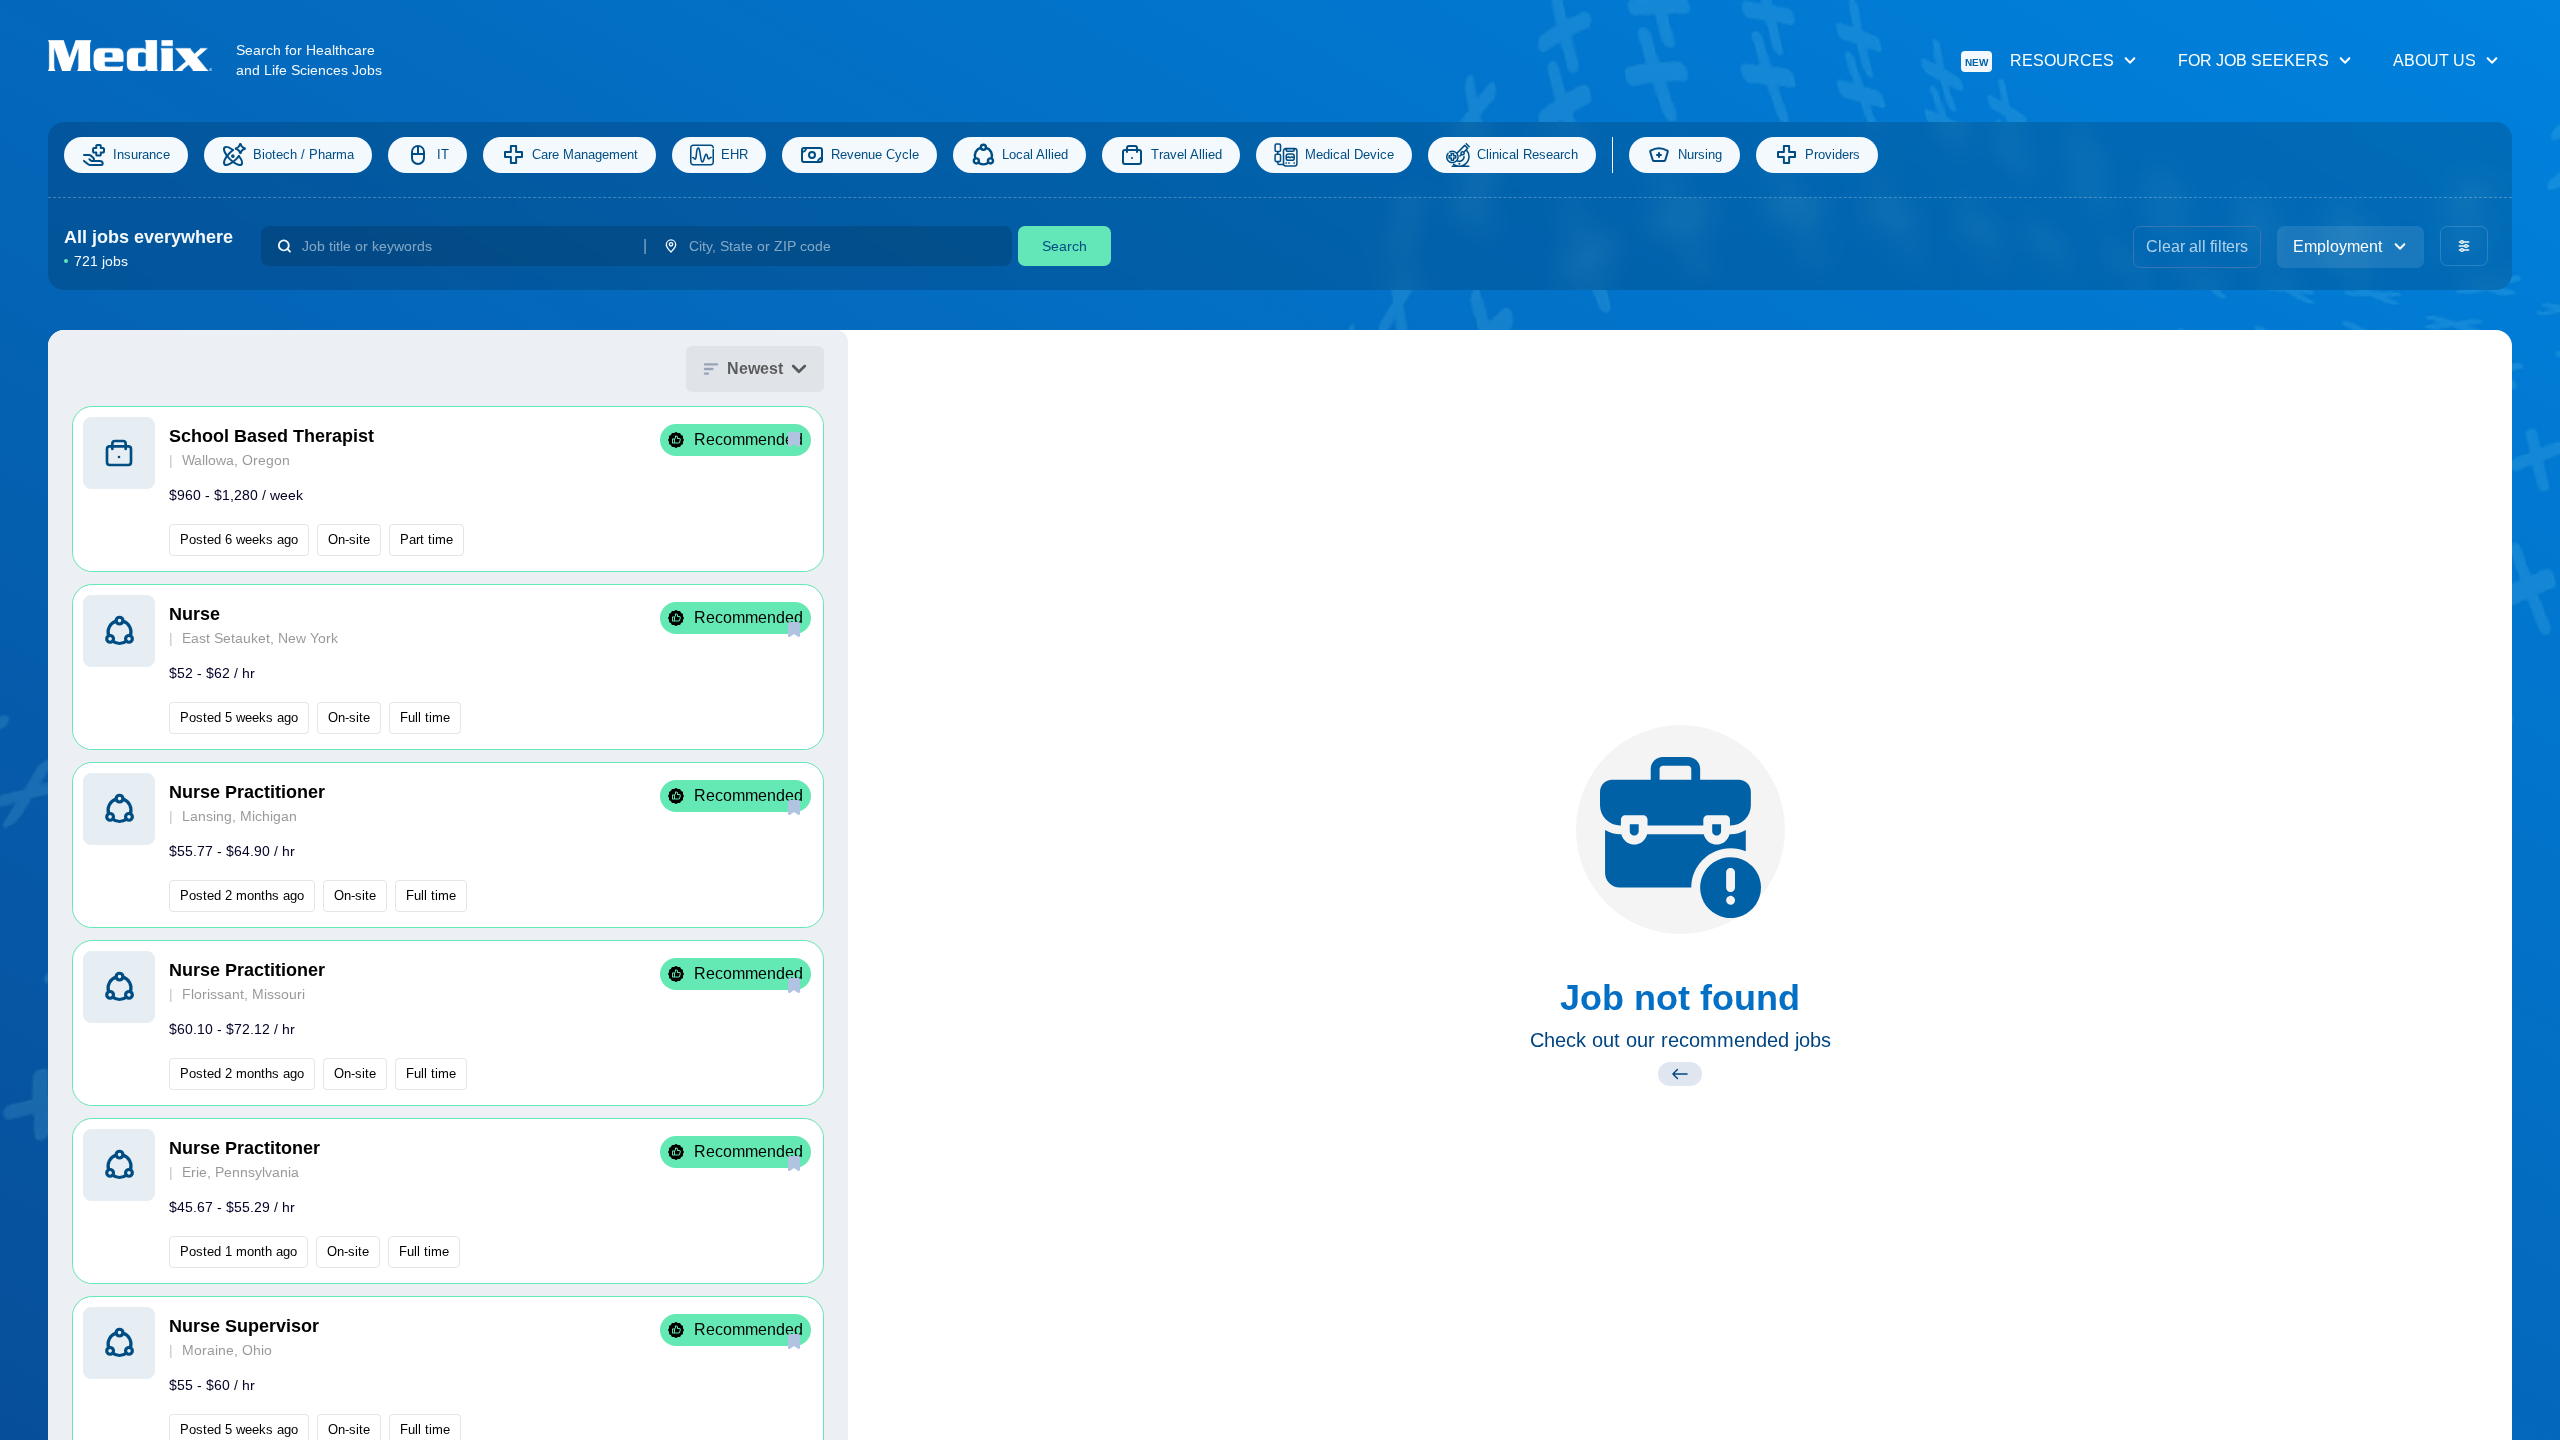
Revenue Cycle (875, 154)
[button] (448, 489)
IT (443, 154)
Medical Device (1349, 154)
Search (1064, 246)
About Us (2434, 60)
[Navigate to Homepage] (142, 55)
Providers (1832, 154)
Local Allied (1035, 154)
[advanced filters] (2464, 246)
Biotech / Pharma (303, 154)
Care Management (585, 154)
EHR (734, 154)
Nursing (1700, 154)
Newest (755, 368)
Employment (2337, 246)
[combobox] (464, 246)
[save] (794, 439)
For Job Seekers (2253, 60)
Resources (2039, 60)
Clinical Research (1527, 154)
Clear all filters (2197, 246)
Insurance (141, 154)
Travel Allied (1186, 154)
